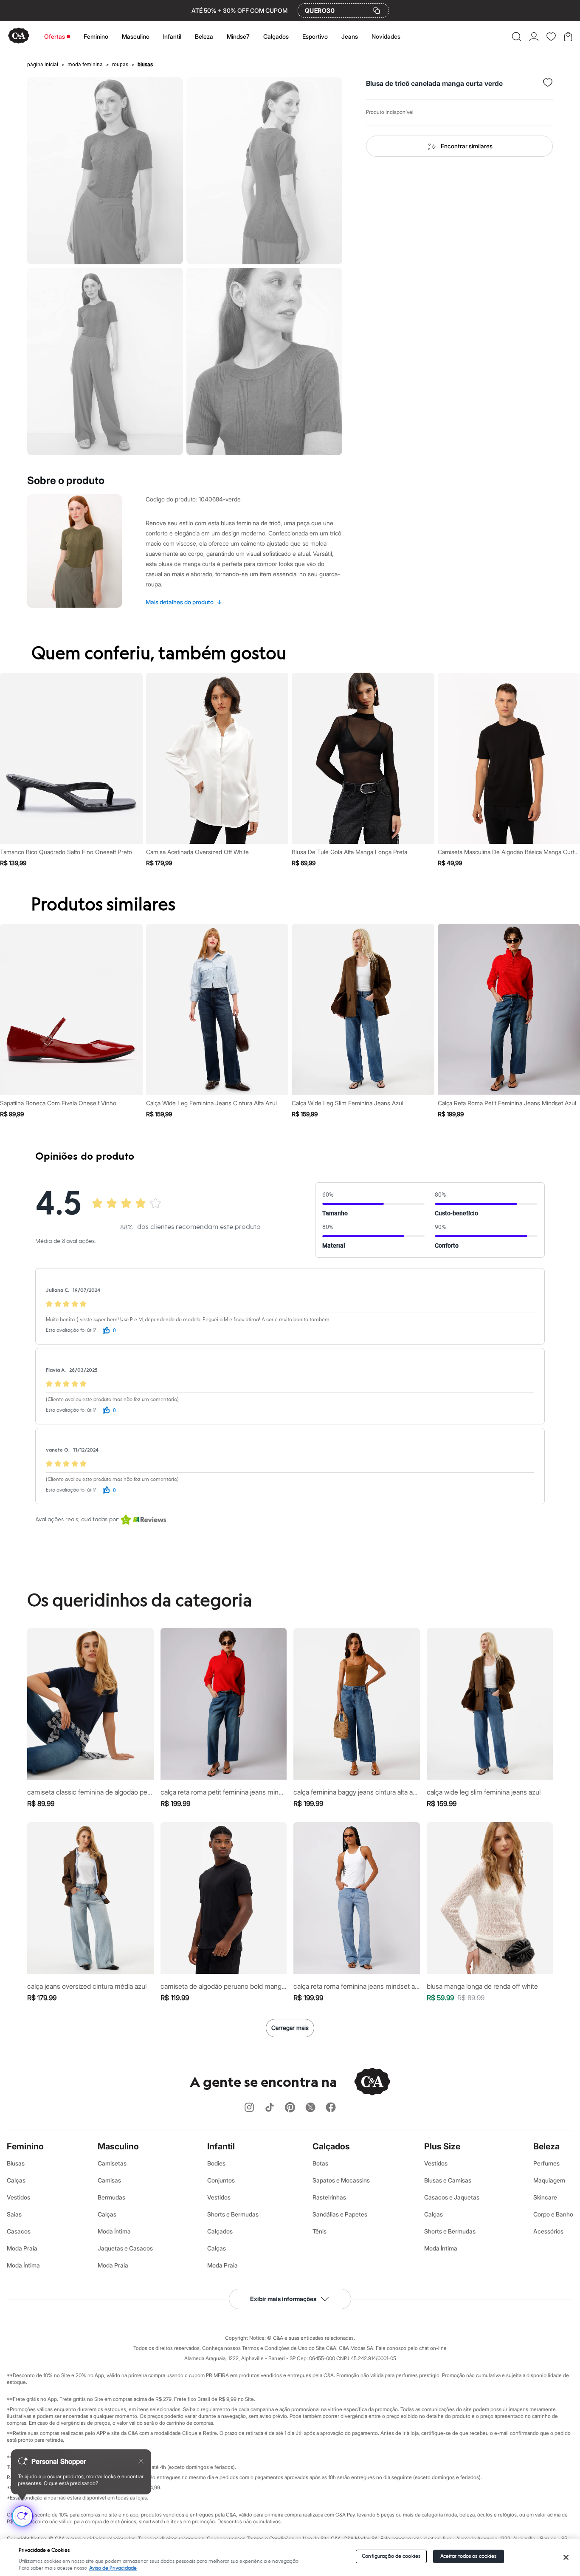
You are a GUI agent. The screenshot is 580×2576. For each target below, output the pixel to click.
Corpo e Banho (553, 2214)
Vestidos (18, 2197)
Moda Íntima (23, 2265)
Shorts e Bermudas (233, 2214)
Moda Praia (22, 2248)
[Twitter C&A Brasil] (310, 2108)
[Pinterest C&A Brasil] (290, 2108)
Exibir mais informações (283, 2299)
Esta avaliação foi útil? (71, 1330)
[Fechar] (566, 2557)
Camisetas (112, 2163)
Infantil (172, 36)
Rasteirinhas (329, 2197)
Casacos (19, 2231)
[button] (517, 37)
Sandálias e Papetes (340, 2214)
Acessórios (548, 2231)
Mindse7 (238, 36)
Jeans (350, 36)
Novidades (386, 36)
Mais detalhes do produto (184, 602)
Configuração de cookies (391, 2556)
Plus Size (442, 2146)
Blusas (16, 2163)
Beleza (204, 36)
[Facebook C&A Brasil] (331, 2108)
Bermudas (111, 2197)
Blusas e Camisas (448, 2180)
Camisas (109, 2180)
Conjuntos (221, 2180)
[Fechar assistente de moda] (141, 2461)
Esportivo (315, 36)
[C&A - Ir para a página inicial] (19, 36)
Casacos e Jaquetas (452, 2197)
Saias (14, 2214)
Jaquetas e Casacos (125, 2248)
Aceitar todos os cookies (469, 2556)
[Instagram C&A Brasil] (249, 2108)
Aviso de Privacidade (113, 2568)
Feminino (96, 36)
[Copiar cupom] (377, 11)
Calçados (276, 36)
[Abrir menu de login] (534, 37)
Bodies (216, 2163)
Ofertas (55, 36)
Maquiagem (549, 2180)
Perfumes (546, 2163)
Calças (16, 2180)
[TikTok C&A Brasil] (270, 2108)
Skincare (545, 2197)
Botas (320, 2163)
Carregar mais (290, 2028)
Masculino (136, 36)
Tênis (320, 2231)
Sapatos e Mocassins (341, 2180)
